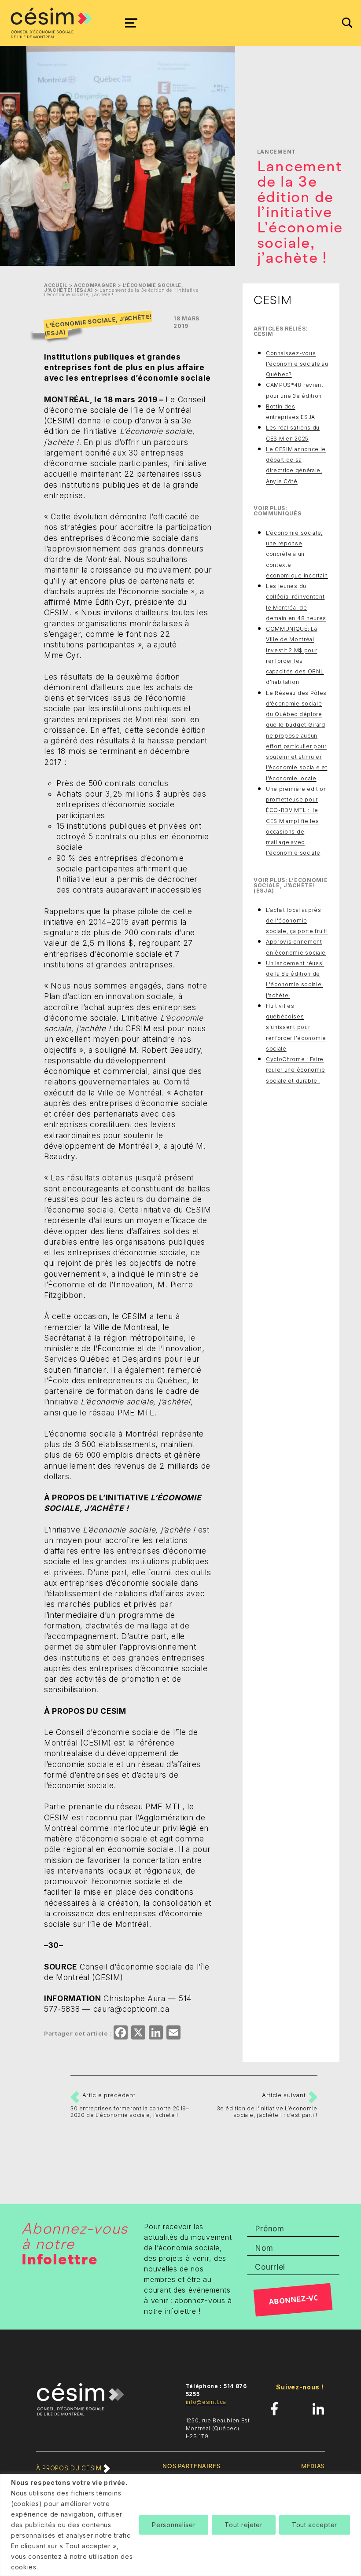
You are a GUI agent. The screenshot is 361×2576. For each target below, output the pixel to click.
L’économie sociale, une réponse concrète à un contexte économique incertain (297, 554)
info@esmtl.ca (206, 2402)
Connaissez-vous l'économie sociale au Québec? (297, 364)
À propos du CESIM (70, 2468)
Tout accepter (315, 2525)
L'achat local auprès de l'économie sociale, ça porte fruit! (297, 921)
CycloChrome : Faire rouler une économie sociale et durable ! (296, 1070)
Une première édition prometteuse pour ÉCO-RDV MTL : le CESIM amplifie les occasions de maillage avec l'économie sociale (297, 821)
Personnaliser (174, 2525)
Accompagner (95, 285)
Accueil (56, 285)
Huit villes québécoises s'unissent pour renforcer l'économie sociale (296, 1027)
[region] (180, 2525)
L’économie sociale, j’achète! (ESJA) (98, 325)
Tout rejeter (243, 2525)
